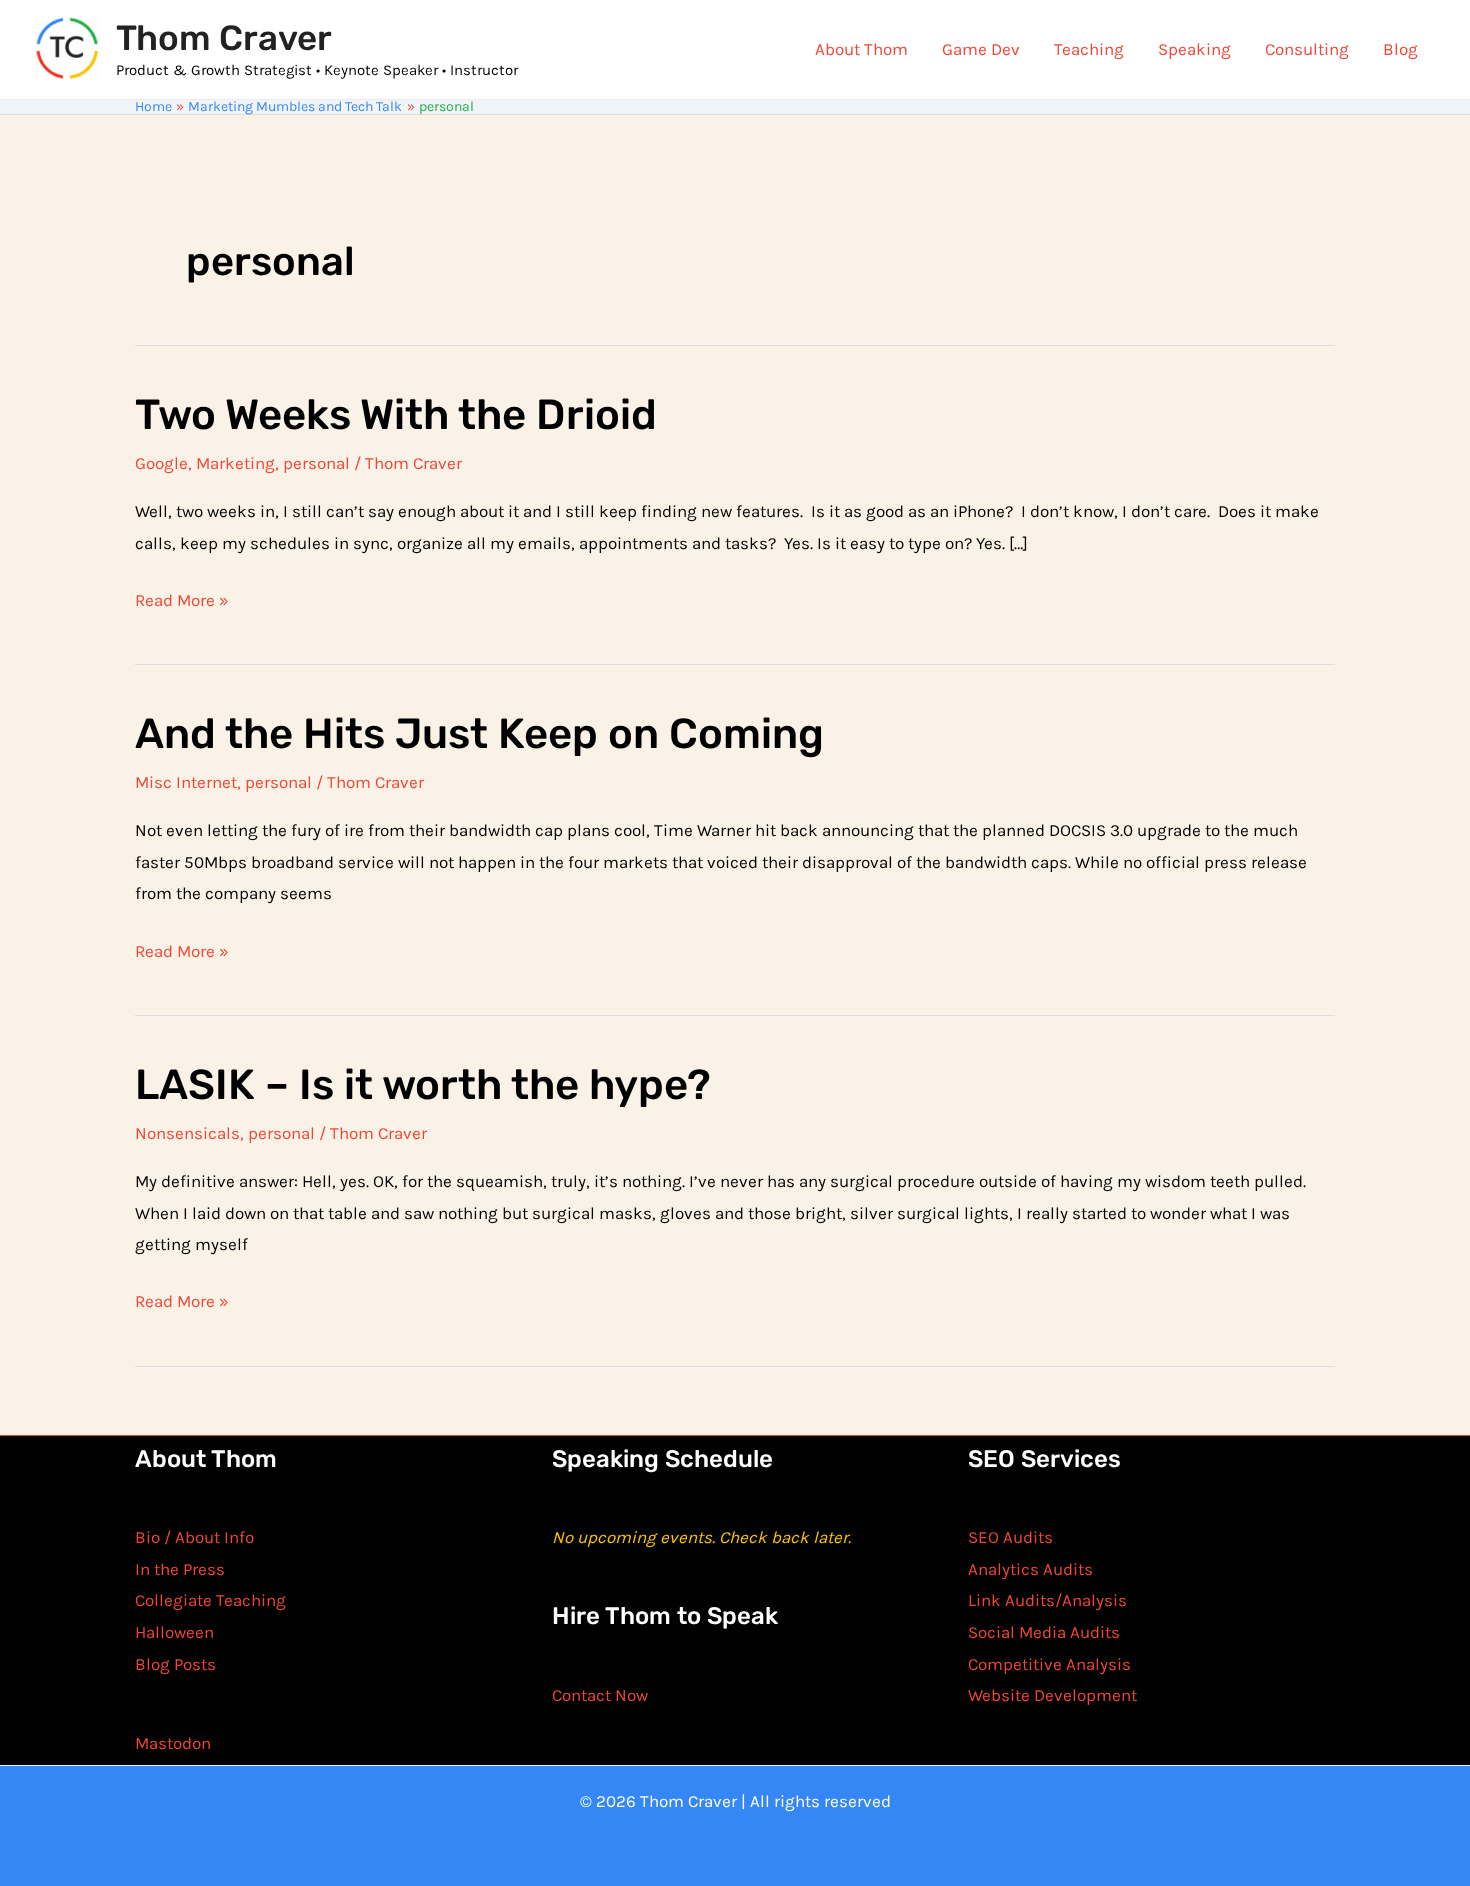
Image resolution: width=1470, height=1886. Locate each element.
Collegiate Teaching (210, 1600)
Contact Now (600, 1695)
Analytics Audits (1030, 1569)
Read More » (182, 603)
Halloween (174, 1632)
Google (161, 463)
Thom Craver (224, 38)
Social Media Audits (1044, 1632)
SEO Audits (1010, 1537)
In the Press (180, 1569)
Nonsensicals (187, 1133)
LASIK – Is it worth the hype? (423, 1085)
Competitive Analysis (1049, 1664)
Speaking (1194, 49)
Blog (1400, 49)
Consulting (1307, 49)
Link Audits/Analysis (1047, 1600)
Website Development (1052, 1695)
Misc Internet (186, 782)
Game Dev (981, 49)
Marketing (235, 463)
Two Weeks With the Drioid (396, 415)
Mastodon (173, 1743)
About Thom (861, 49)
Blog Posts (175, 1664)
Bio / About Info (194, 1537)
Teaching (1089, 49)
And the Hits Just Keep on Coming (479, 734)
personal (316, 463)
